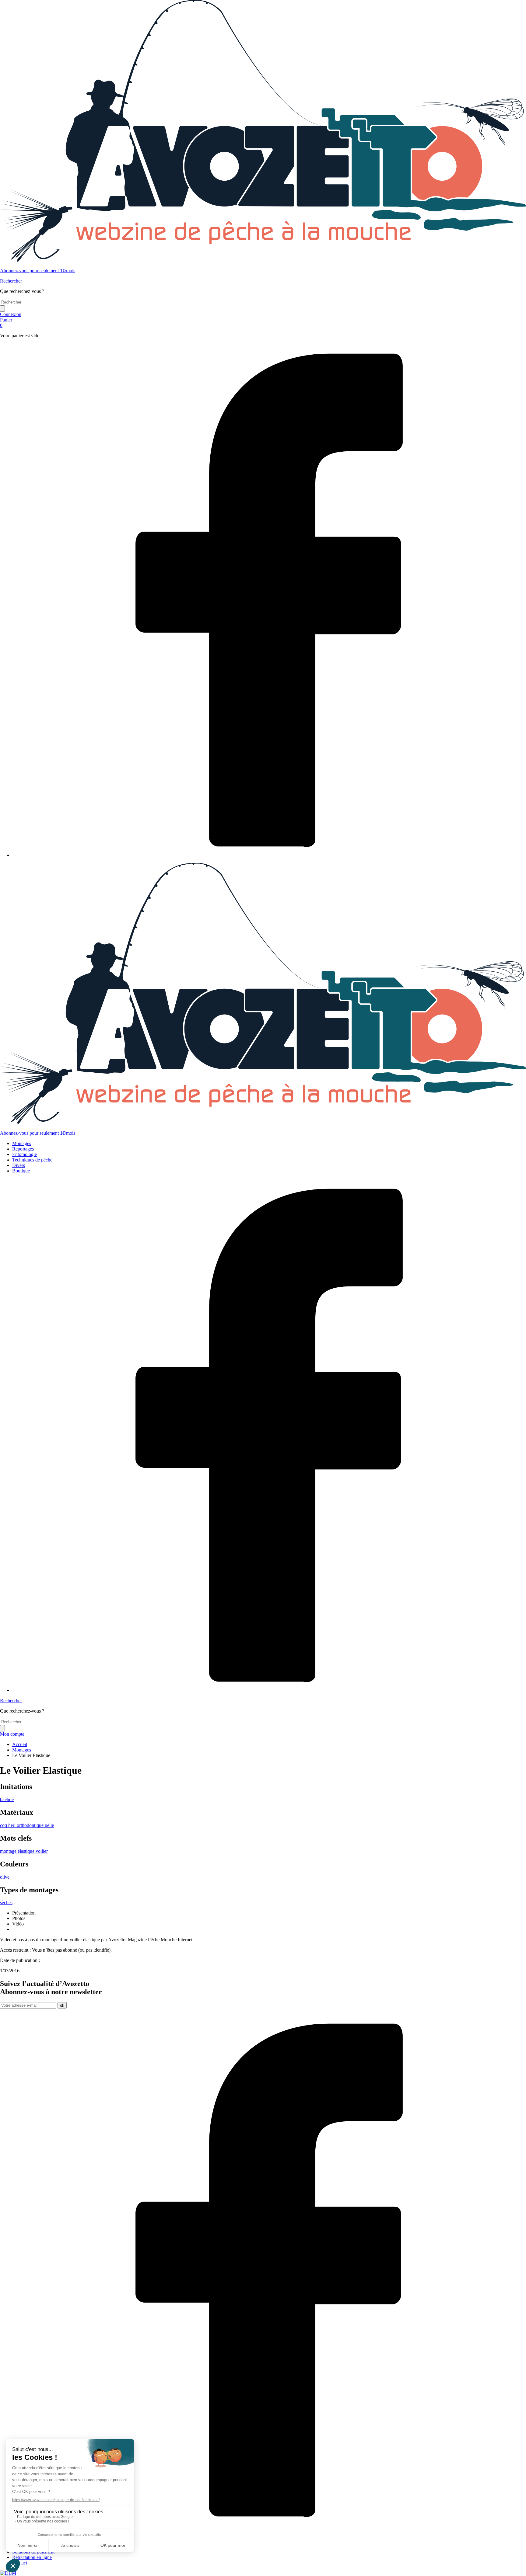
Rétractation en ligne (32, 2557)
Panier (6, 323)
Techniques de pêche (32, 1160)
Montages (22, 1143)
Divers (19, 1165)
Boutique (21, 1171)
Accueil (20, 1744)
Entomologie (25, 1154)
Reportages (23, 1149)
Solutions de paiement (33, 2552)
